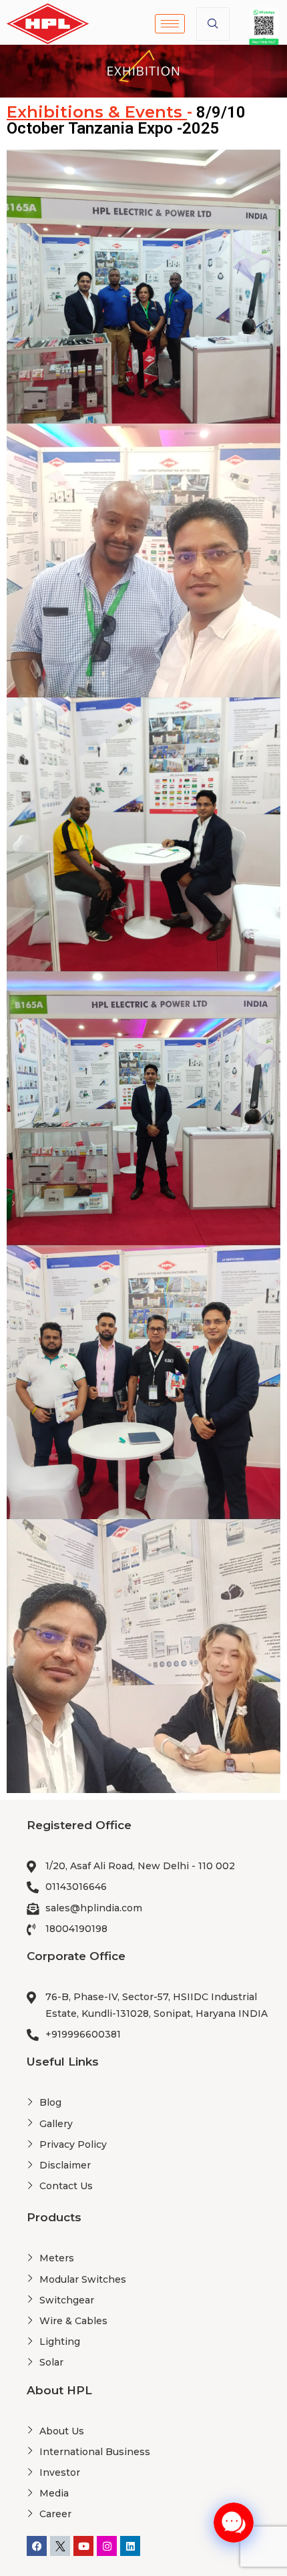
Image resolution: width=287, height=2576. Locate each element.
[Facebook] (37, 2546)
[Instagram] (107, 2546)
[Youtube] (83, 2546)
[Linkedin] (130, 2546)
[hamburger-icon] (170, 24)
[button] (213, 24)
